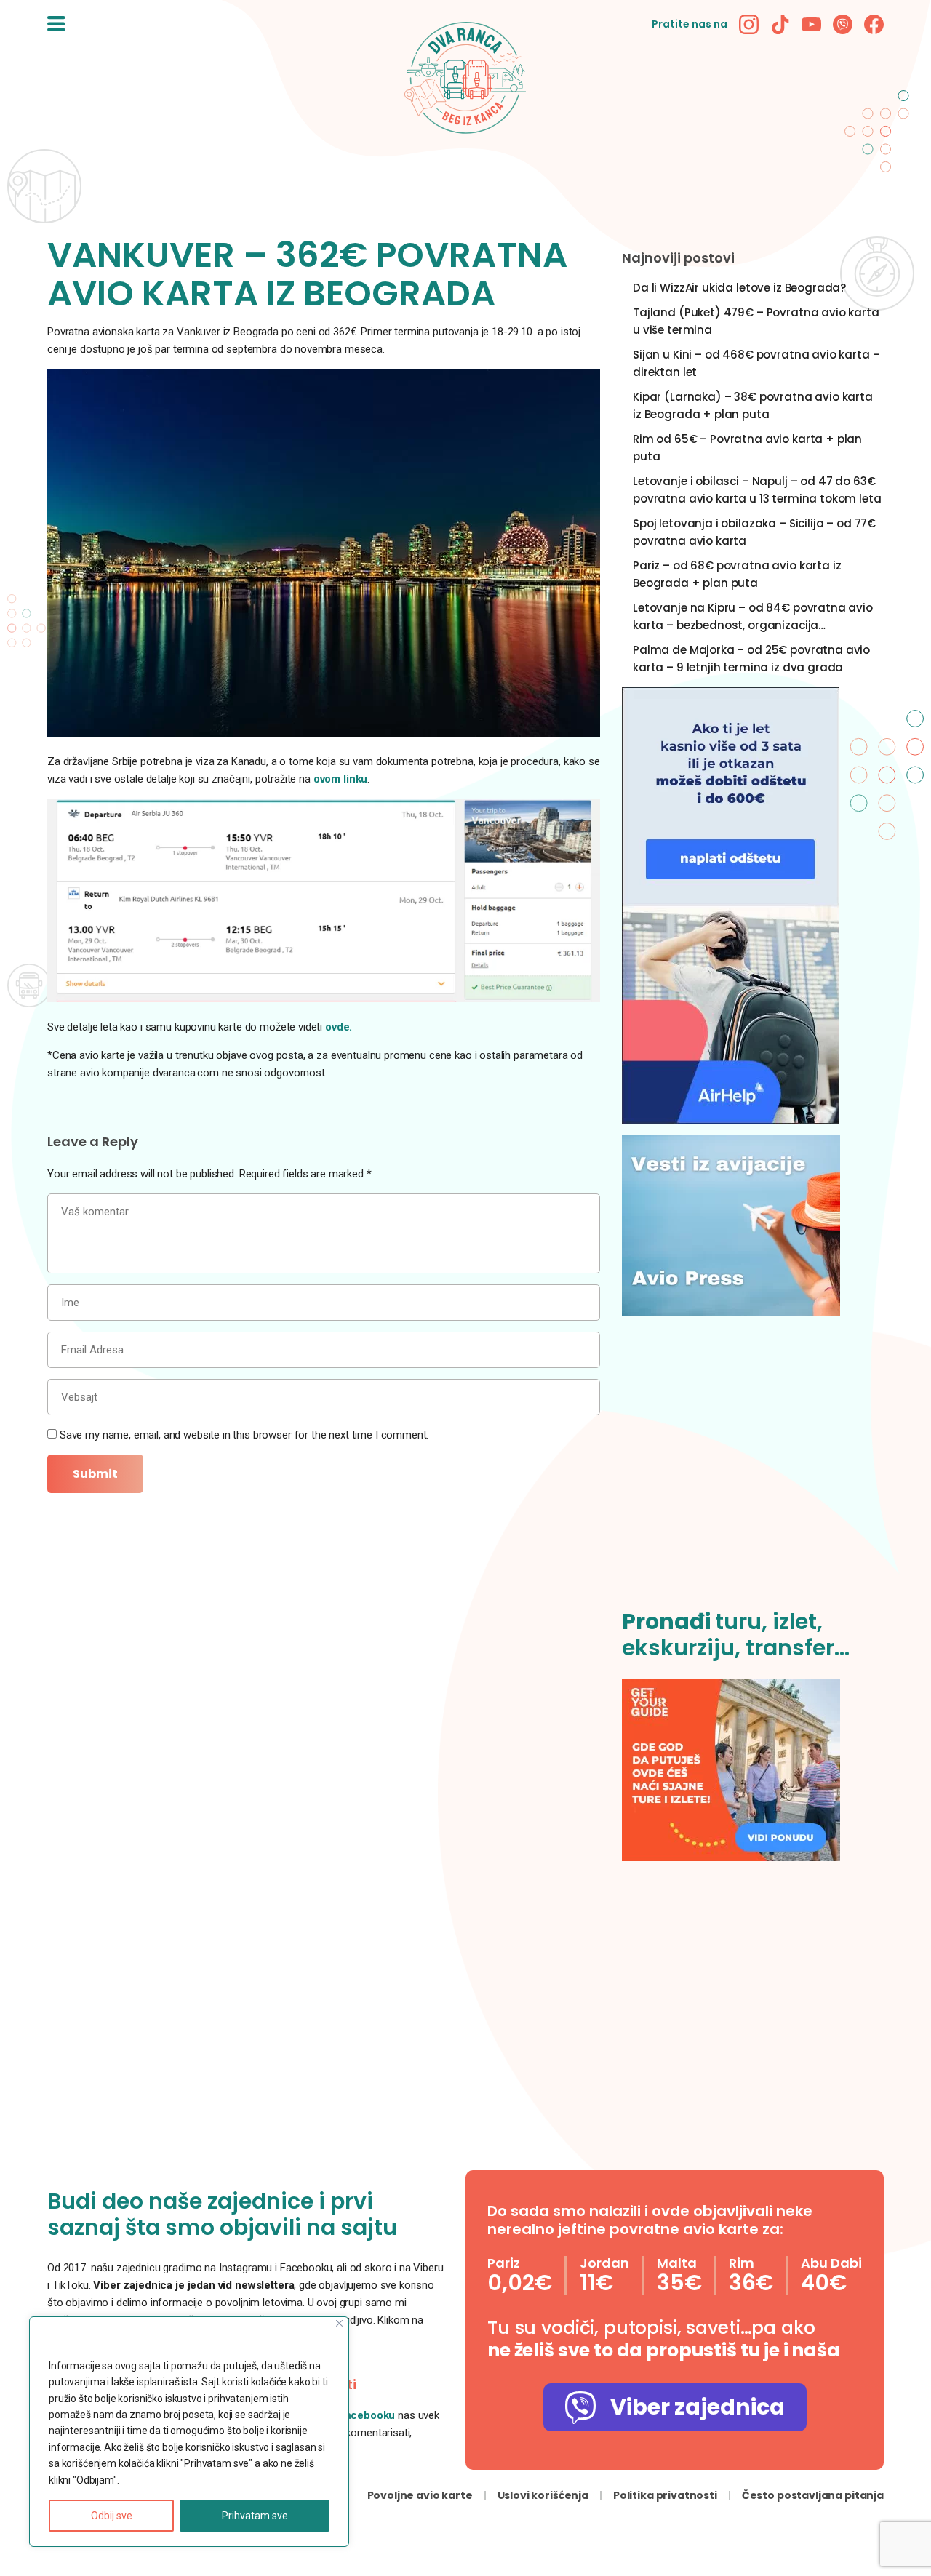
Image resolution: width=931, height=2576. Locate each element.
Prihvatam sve (255, 2516)
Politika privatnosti (665, 2495)
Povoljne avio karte (420, 2495)
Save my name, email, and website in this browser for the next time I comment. (244, 1435)
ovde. (339, 1027)
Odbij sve (112, 2516)
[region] (189, 2432)
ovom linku (341, 779)
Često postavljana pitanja (813, 2495)
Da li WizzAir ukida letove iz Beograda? (739, 288)
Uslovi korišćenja (543, 2495)
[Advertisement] (753, 1471)
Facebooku (369, 2415)
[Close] (339, 2323)
